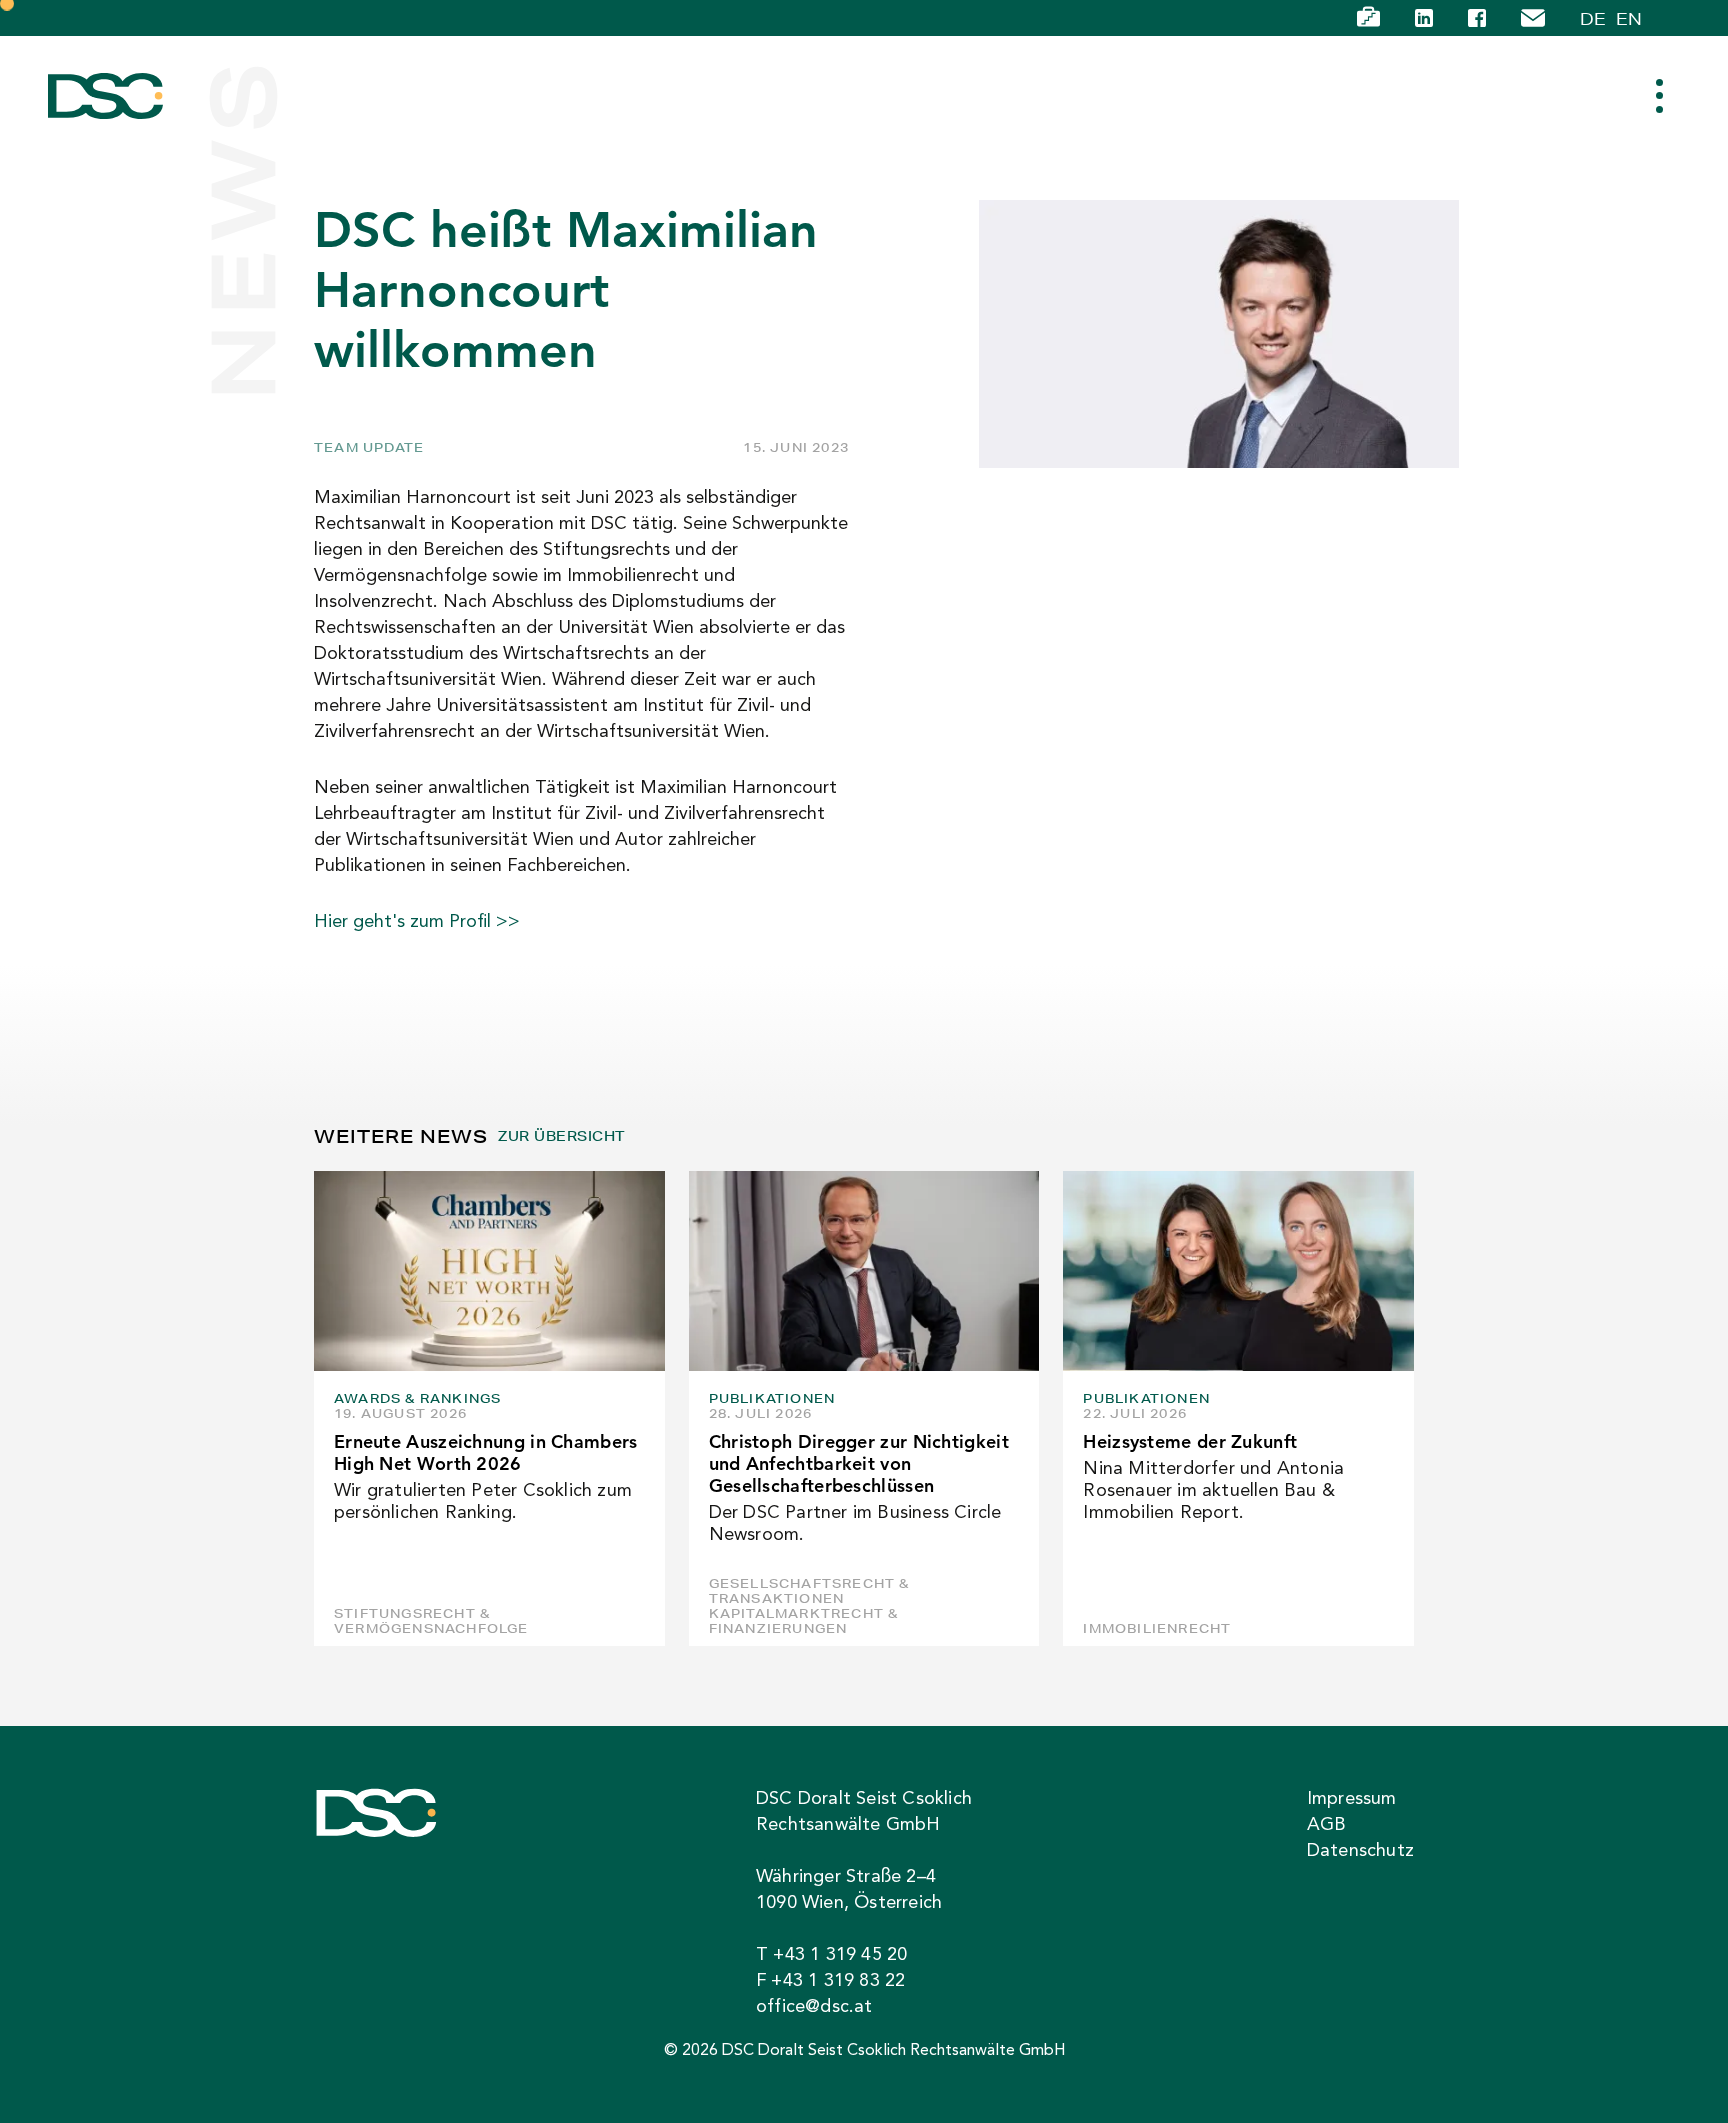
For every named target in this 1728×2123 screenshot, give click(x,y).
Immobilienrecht (1157, 1628)
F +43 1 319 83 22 (830, 1981)
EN (1629, 18)
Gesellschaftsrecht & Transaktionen (809, 1591)
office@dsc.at (814, 2007)
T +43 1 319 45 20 (831, 1955)
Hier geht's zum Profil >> (417, 922)
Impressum (1352, 1799)
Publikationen (772, 1398)
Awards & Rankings (417, 1398)
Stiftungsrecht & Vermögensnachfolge (431, 1621)
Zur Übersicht (561, 1136)
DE (1593, 18)
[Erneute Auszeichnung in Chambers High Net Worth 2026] (489, 1271)
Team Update (369, 447)
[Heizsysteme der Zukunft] (1238, 1271)
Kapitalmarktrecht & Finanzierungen (804, 1621)
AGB (1327, 1825)
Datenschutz (1360, 1851)
